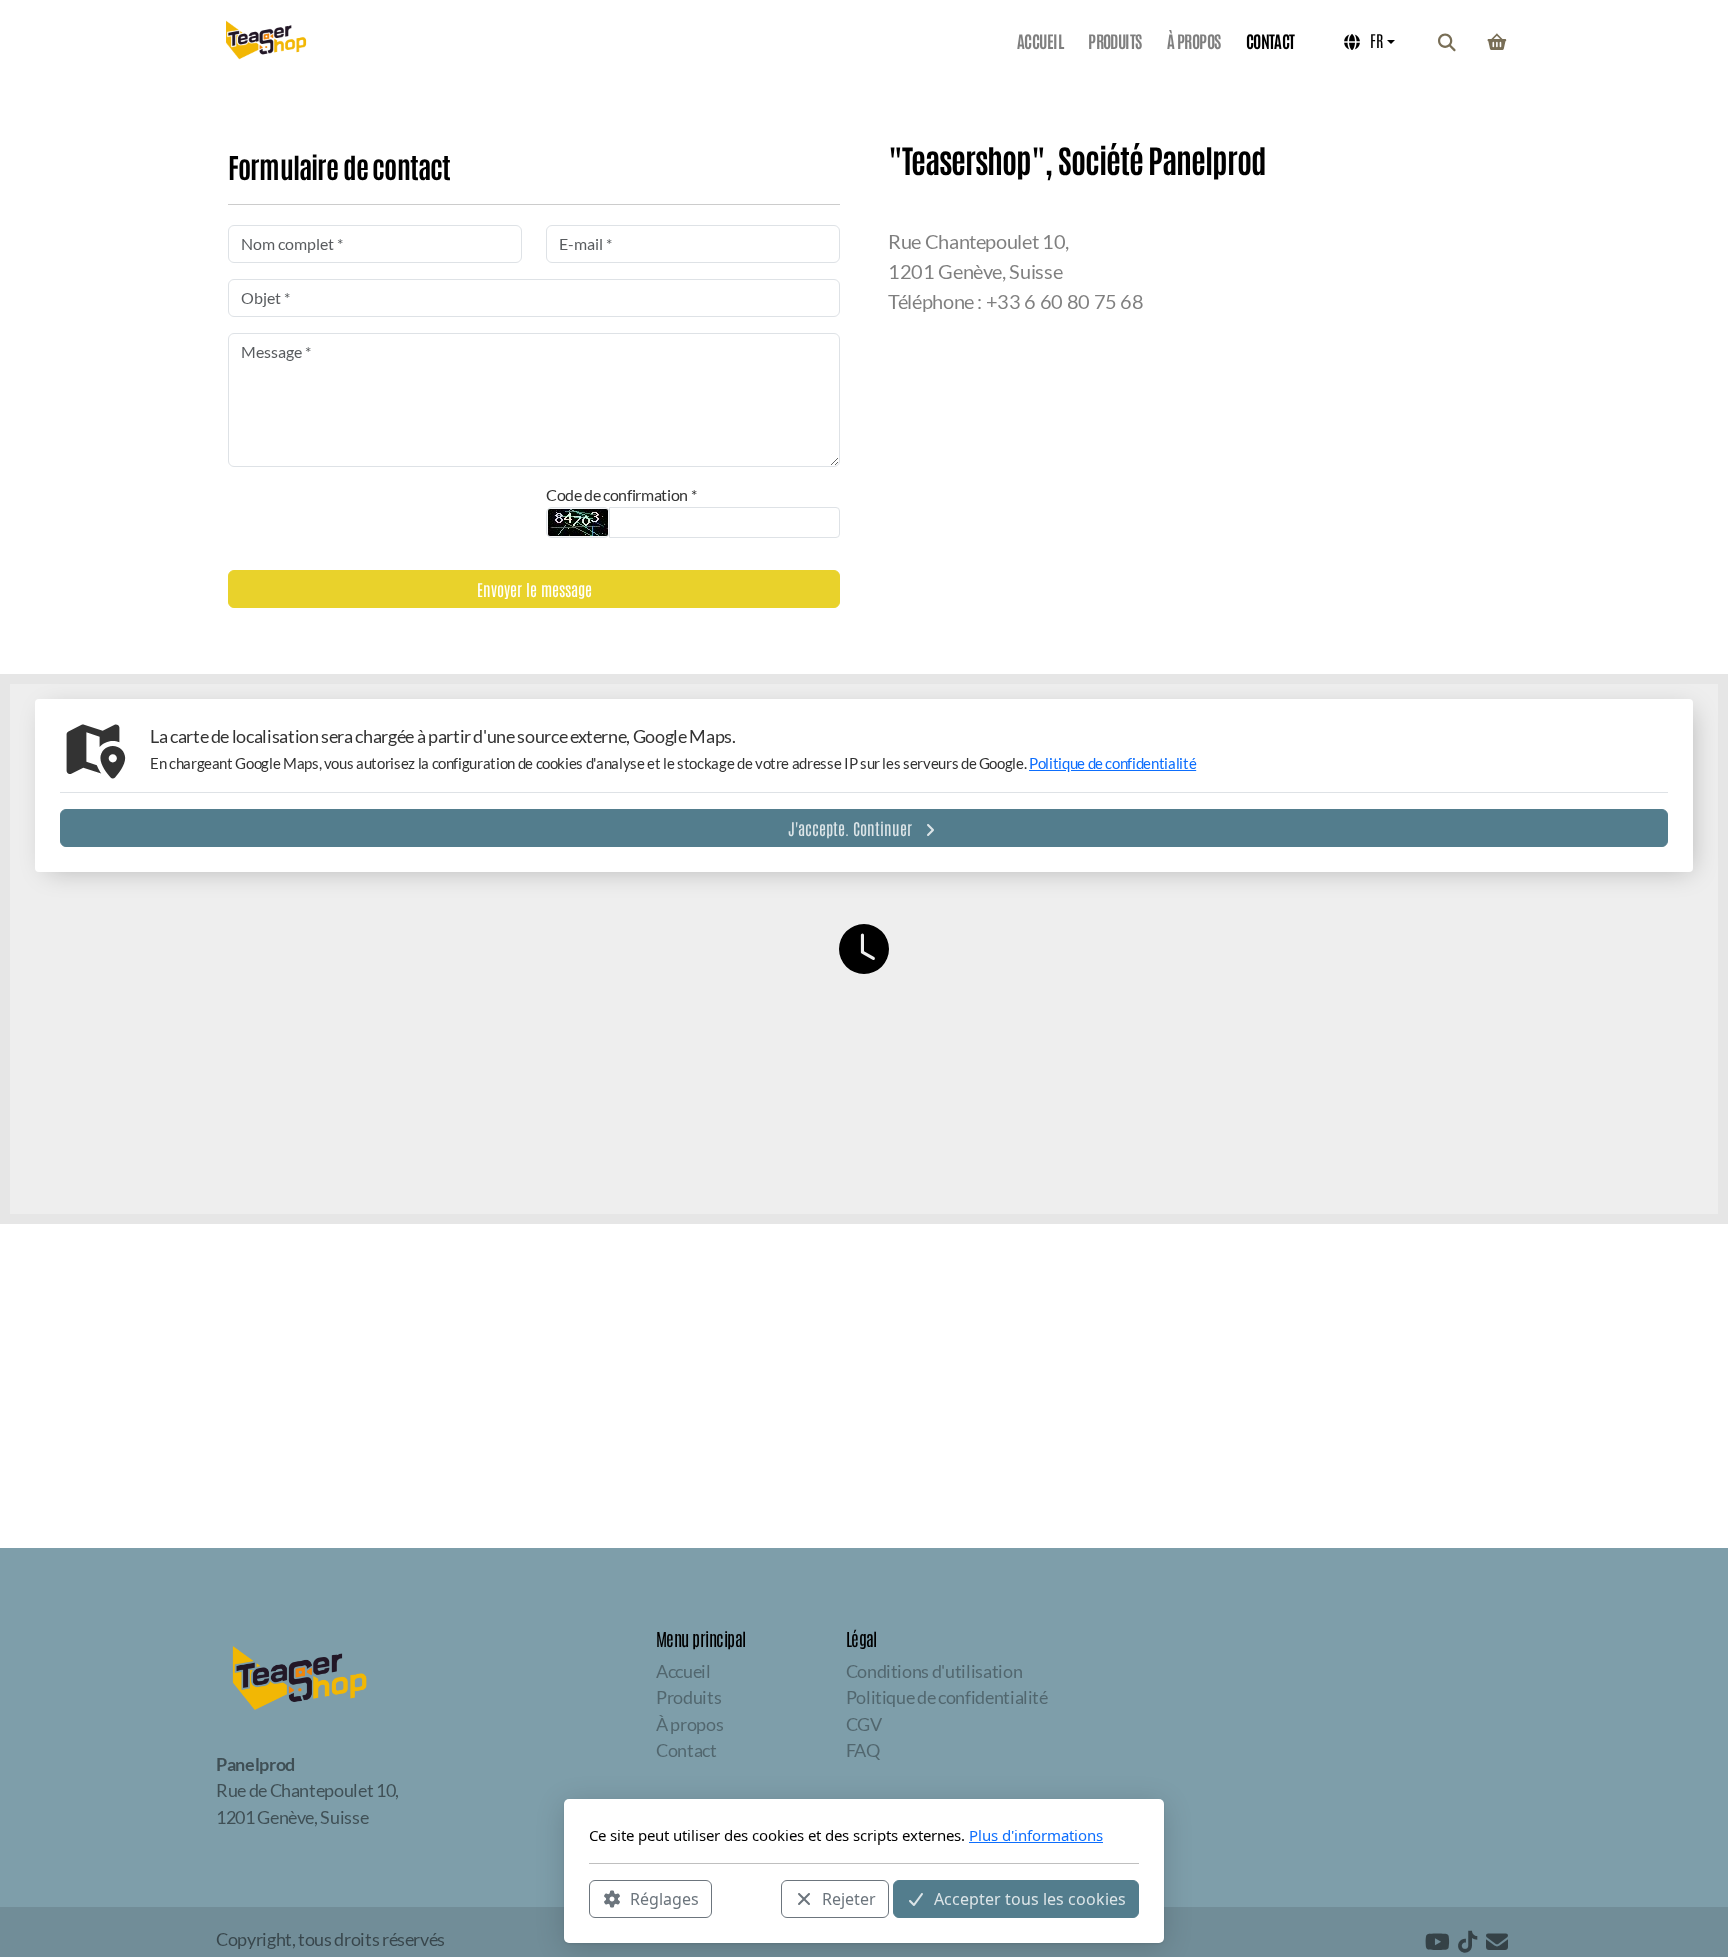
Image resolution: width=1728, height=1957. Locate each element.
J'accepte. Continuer (850, 828)
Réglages (664, 1898)
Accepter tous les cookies (1030, 1898)
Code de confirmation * (621, 494)
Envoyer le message (534, 589)
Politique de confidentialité (1112, 763)
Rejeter (849, 1898)
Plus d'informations (1036, 1835)
